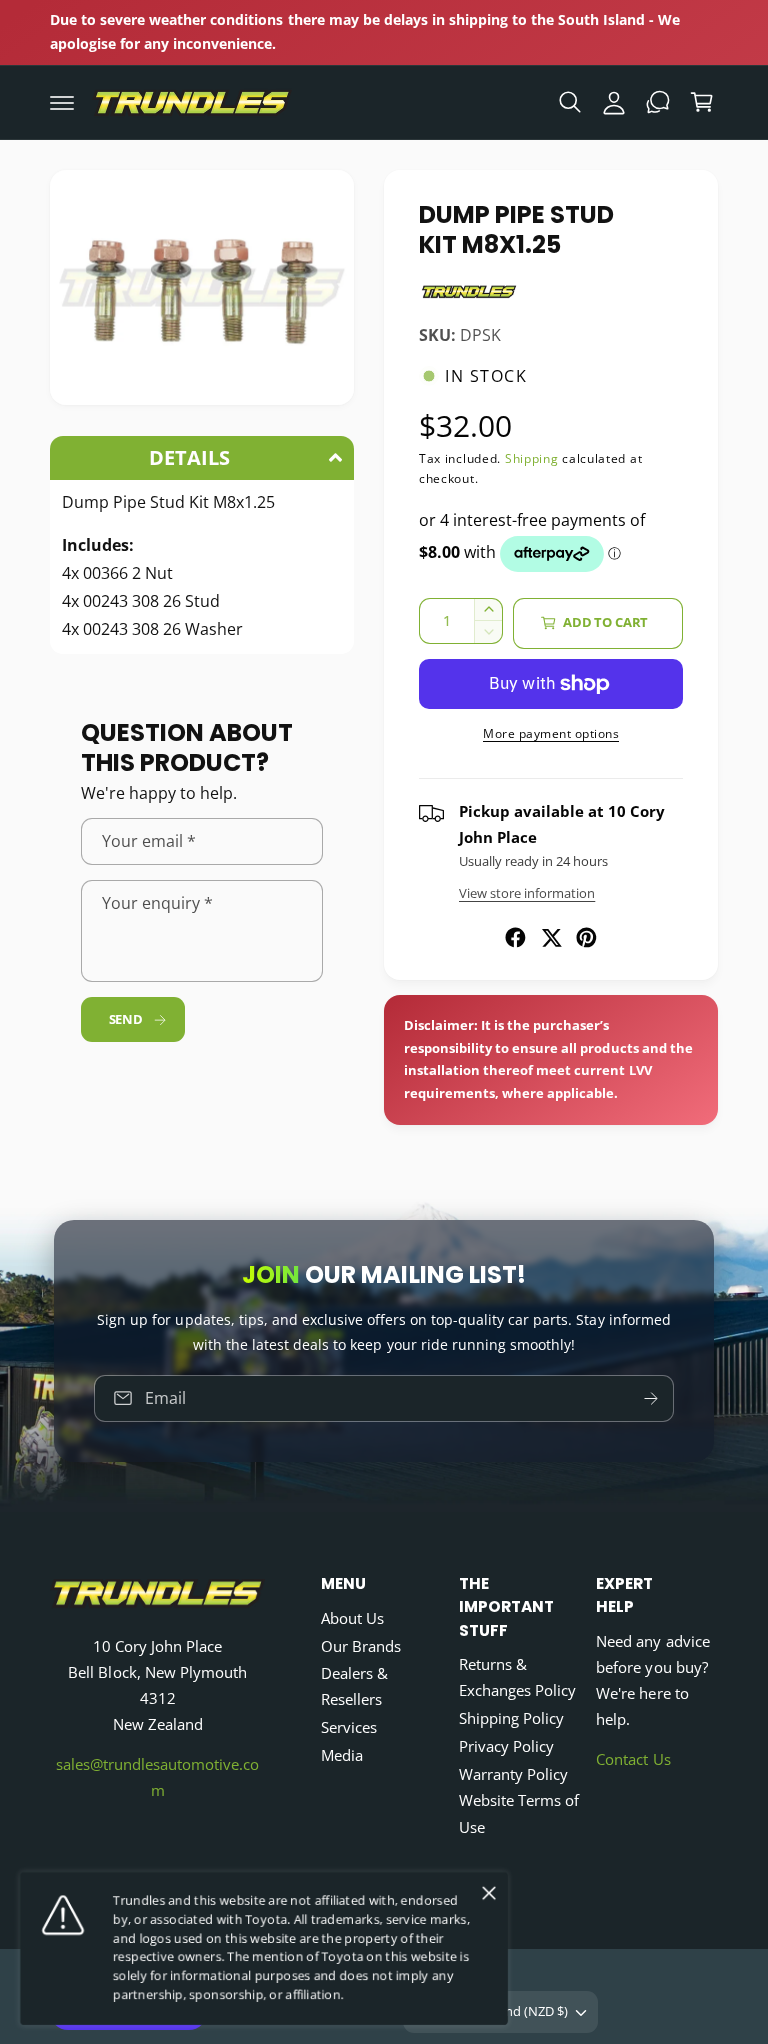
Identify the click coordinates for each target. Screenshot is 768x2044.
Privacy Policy (506, 1746)
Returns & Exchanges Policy (517, 1677)
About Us (352, 1618)
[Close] (489, 1893)
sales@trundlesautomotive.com (157, 1777)
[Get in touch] (658, 102)
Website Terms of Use (519, 1813)
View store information (527, 893)
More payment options (551, 733)
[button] (62, 102)
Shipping (532, 458)
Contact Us (633, 1759)
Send (126, 1019)
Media (342, 1755)
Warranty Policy (513, 1774)
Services (349, 1727)
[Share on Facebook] (515, 937)
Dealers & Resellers (354, 1686)
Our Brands (361, 1646)
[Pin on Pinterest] (586, 937)
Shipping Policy (511, 1718)
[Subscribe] (651, 1398)
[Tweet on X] (551, 937)
